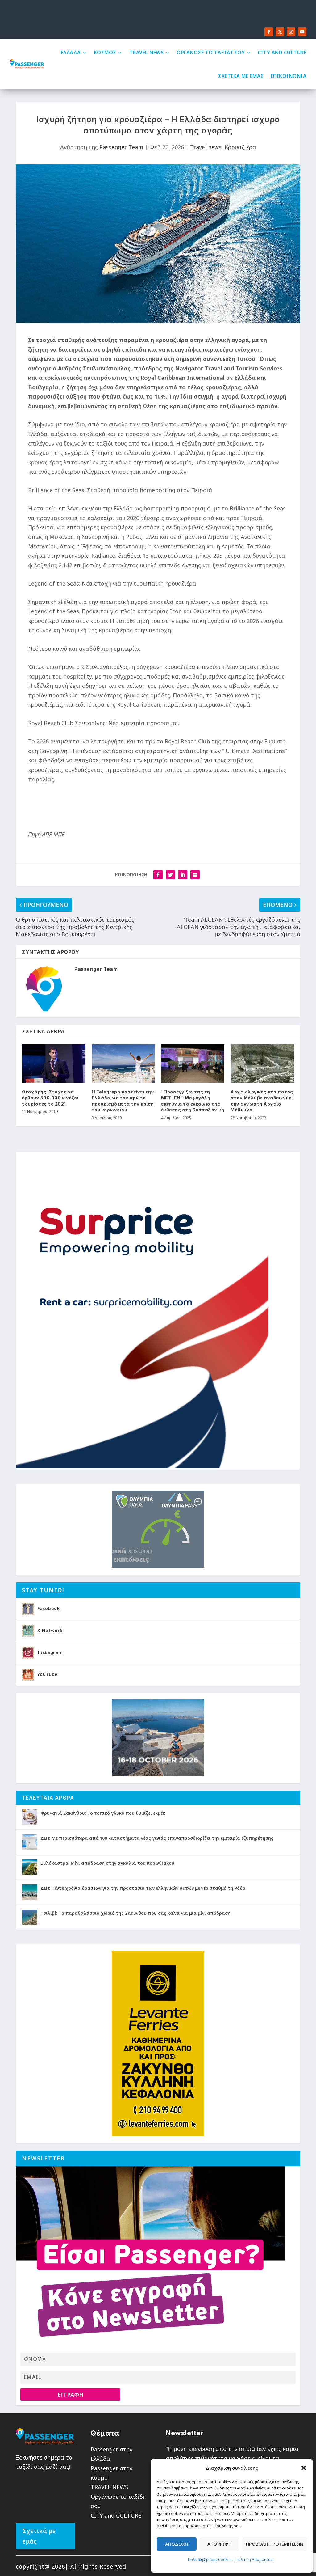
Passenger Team (121, 147)
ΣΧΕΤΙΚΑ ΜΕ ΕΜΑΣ (241, 76)
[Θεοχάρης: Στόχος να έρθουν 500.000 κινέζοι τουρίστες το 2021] (54, 1063)
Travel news (206, 147)
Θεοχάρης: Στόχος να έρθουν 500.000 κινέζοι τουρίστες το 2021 (50, 1098)
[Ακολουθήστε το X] (280, 32)
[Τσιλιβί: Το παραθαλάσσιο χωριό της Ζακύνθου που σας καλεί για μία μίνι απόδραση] (30, 1917)
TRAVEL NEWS (147, 53)
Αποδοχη (177, 2544)
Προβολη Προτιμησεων (275, 2544)
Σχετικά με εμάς (39, 2536)
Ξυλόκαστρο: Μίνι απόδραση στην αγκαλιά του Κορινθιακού (107, 1863)
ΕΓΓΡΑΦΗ (70, 2395)
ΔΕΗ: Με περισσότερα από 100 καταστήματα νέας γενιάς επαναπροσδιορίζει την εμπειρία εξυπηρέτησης (157, 1838)
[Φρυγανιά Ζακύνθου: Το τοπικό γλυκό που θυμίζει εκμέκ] (30, 1817)
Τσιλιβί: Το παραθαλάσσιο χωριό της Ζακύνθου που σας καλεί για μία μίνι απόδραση (135, 1913)
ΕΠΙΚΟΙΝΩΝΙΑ (289, 76)
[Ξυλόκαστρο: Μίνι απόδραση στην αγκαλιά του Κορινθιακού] (30, 1867)
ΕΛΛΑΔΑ (71, 53)
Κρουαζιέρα (240, 147)
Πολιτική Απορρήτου (254, 2559)
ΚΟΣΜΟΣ (105, 53)
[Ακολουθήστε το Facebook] (269, 32)
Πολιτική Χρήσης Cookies (210, 2559)
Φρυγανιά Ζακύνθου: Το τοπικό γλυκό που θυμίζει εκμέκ (103, 1813)
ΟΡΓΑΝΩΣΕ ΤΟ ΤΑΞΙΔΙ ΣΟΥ (211, 53)
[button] (304, 2468)
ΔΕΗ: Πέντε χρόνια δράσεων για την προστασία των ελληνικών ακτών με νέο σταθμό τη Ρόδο (143, 1888)
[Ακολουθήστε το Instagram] (291, 32)
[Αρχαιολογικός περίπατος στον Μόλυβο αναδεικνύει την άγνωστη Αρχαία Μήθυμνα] (262, 1063)
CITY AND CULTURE (282, 53)
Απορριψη (220, 2544)
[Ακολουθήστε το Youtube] (302, 32)
